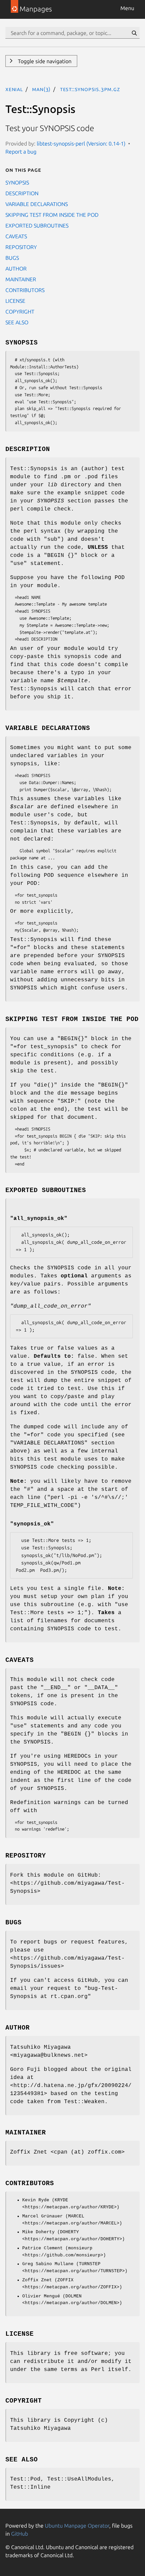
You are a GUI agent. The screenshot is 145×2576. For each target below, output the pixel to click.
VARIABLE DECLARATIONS (37, 204)
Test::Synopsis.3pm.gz (90, 89)
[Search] (134, 33)
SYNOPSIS (17, 182)
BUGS (12, 258)
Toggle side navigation (44, 61)
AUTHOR (16, 269)
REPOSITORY (21, 247)
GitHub (20, 2534)
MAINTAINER (21, 279)
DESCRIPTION (22, 193)
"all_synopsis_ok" (39, 1219)
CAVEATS (16, 236)
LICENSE (15, 301)
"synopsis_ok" (32, 1524)
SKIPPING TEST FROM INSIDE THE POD (52, 215)
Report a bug (21, 152)
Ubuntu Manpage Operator (77, 2526)
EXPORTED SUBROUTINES (37, 226)
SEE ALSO (17, 322)
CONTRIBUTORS (25, 290)
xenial (14, 89)
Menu (127, 8)
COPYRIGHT (20, 312)
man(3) (41, 89)
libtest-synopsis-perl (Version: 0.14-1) (81, 144)
